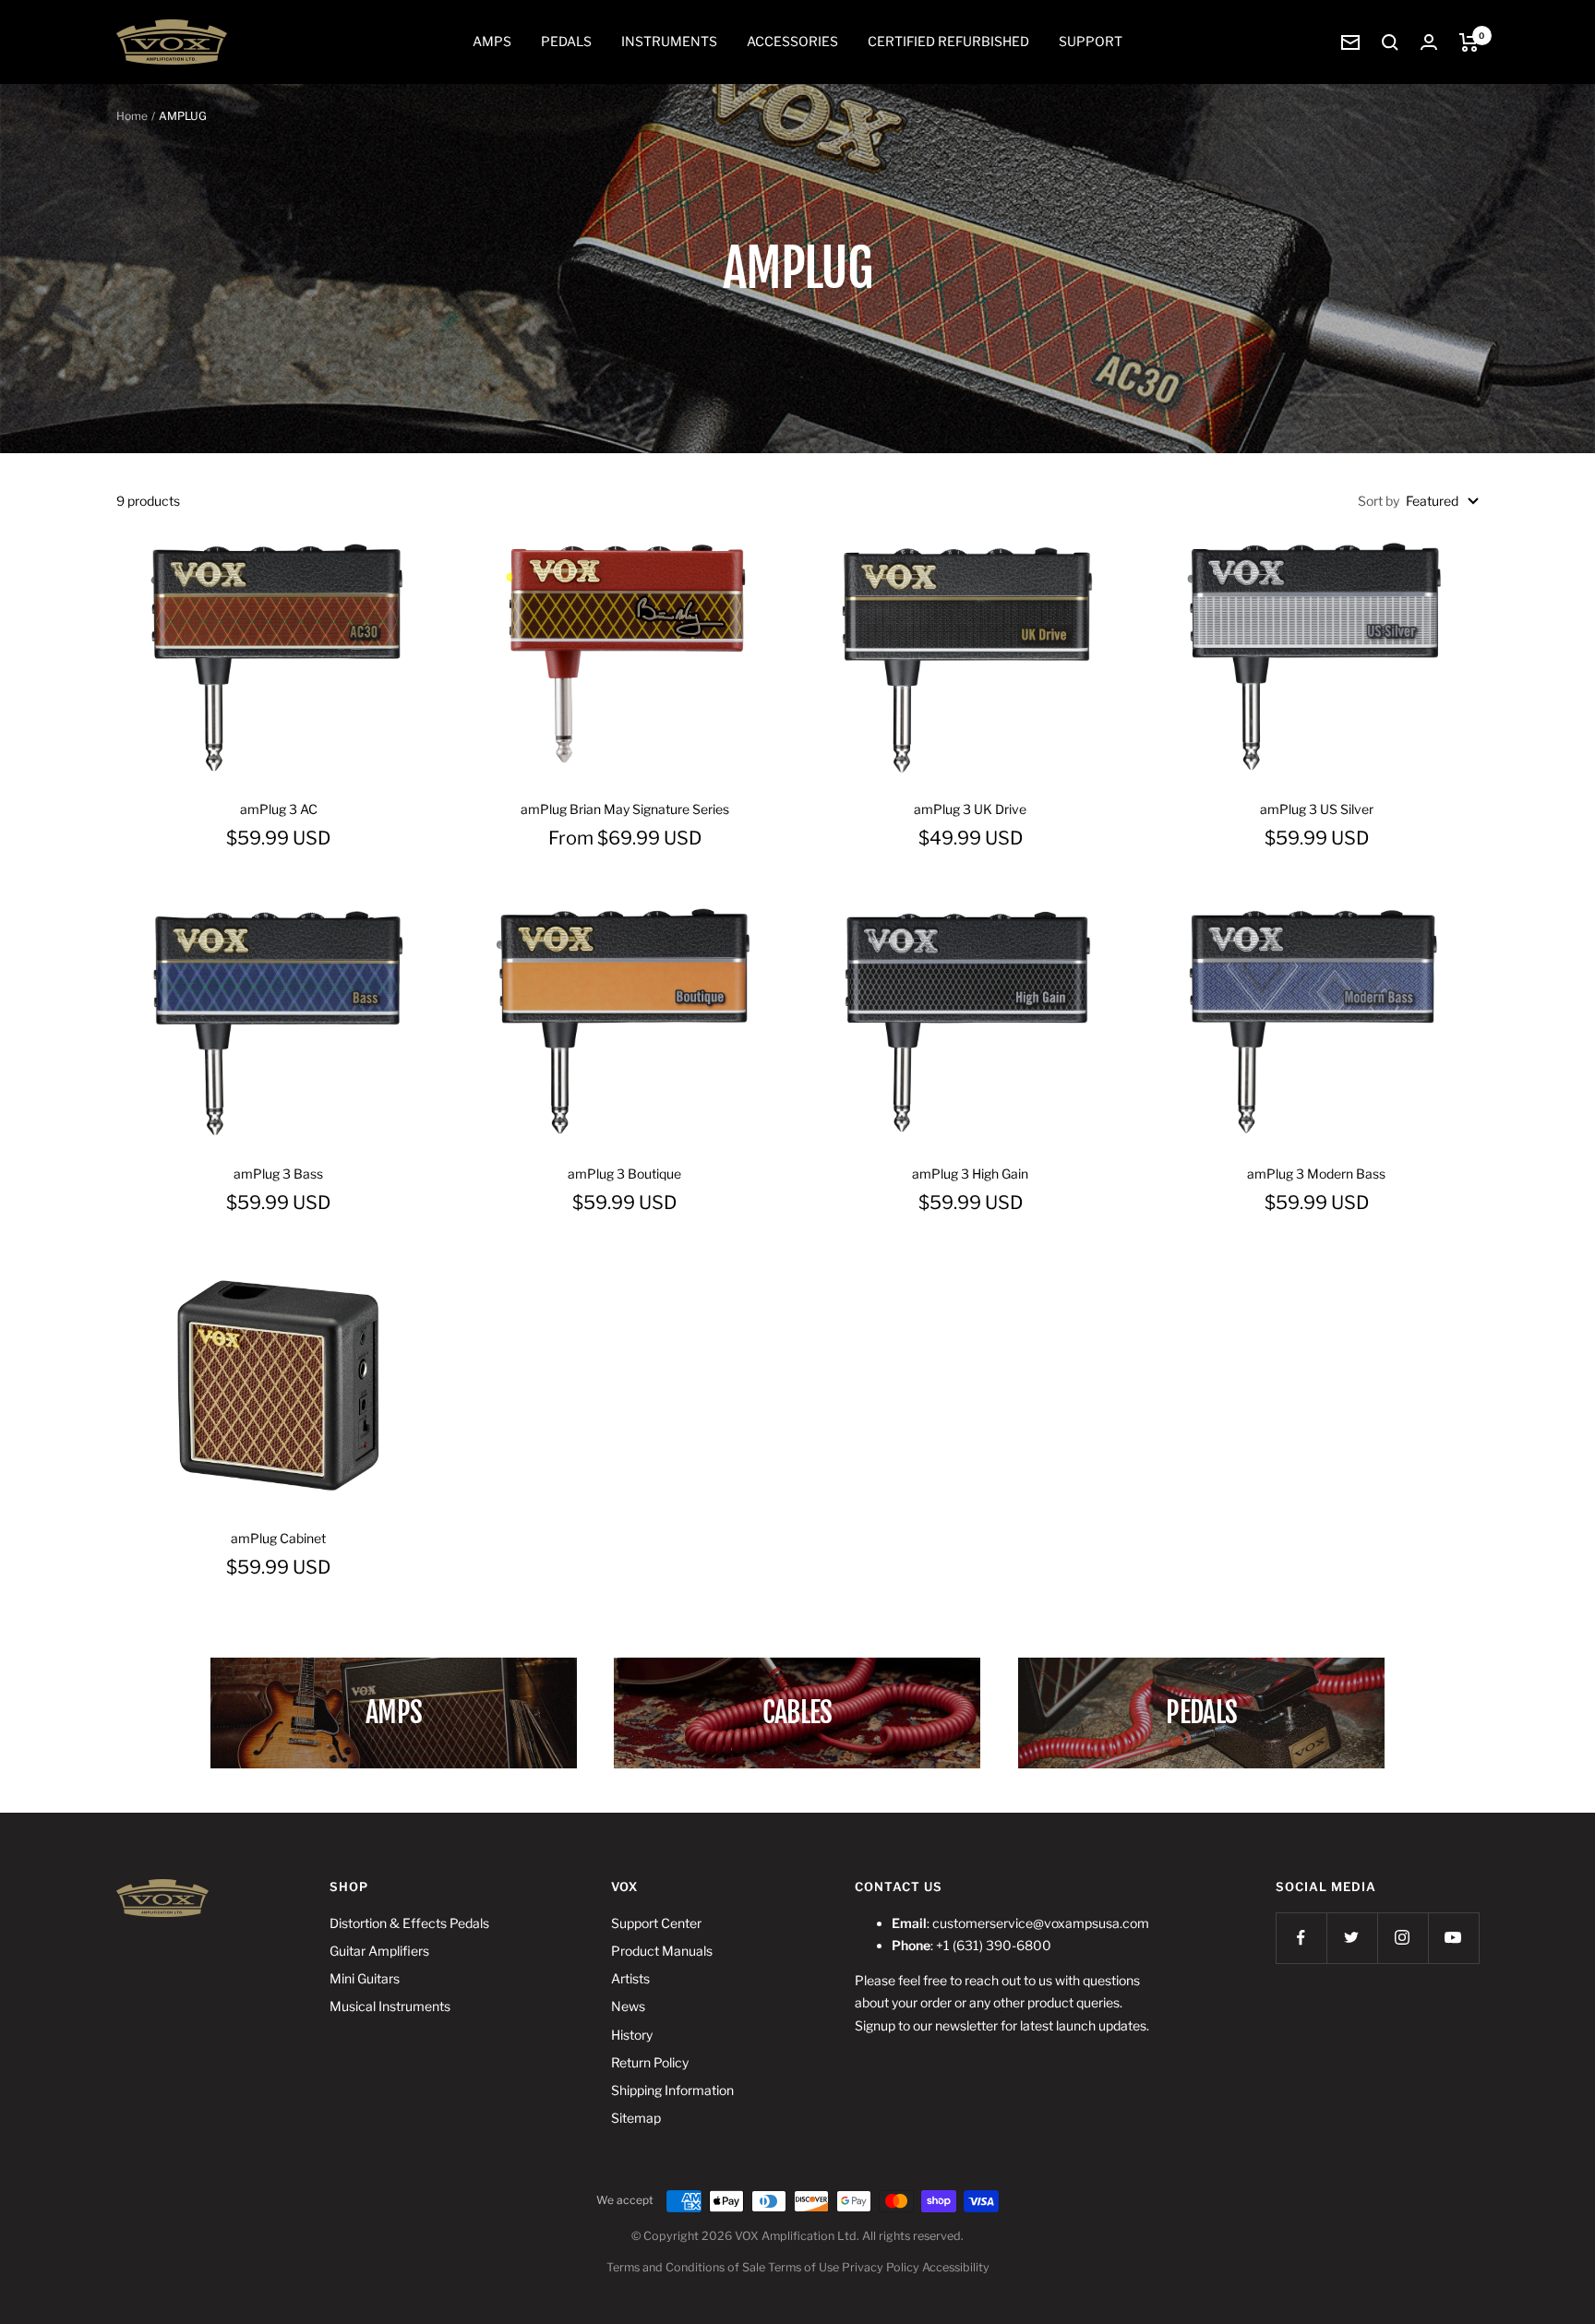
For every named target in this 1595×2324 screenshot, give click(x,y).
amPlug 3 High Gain (970, 1174)
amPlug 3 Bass (278, 1174)
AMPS (492, 41)
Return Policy (650, 2062)
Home (132, 116)
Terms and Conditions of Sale (686, 2267)
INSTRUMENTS (669, 41)
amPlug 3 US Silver (1317, 809)
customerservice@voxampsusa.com (1041, 1923)
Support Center (656, 1923)
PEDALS (566, 41)
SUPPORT (1091, 41)
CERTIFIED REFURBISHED (948, 41)
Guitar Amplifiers (379, 1951)
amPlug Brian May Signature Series (625, 809)
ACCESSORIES (792, 41)
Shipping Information (672, 2090)
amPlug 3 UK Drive (970, 809)
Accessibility (956, 2267)
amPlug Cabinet (278, 1538)
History (632, 2035)
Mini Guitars (365, 1978)
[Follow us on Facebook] (1301, 1938)
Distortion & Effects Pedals (409, 1923)
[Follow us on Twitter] (1352, 1938)
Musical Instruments (390, 2006)
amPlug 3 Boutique (624, 1174)
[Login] (1429, 42)
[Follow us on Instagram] (1403, 1938)
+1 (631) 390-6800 (994, 1945)
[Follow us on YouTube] (1453, 1938)
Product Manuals (662, 1951)
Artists (630, 1978)
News (628, 2006)
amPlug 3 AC (279, 809)
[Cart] (1469, 42)
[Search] (1390, 42)
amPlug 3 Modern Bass (1316, 1174)
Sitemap (636, 2118)
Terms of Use (803, 2267)
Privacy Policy (881, 2267)
